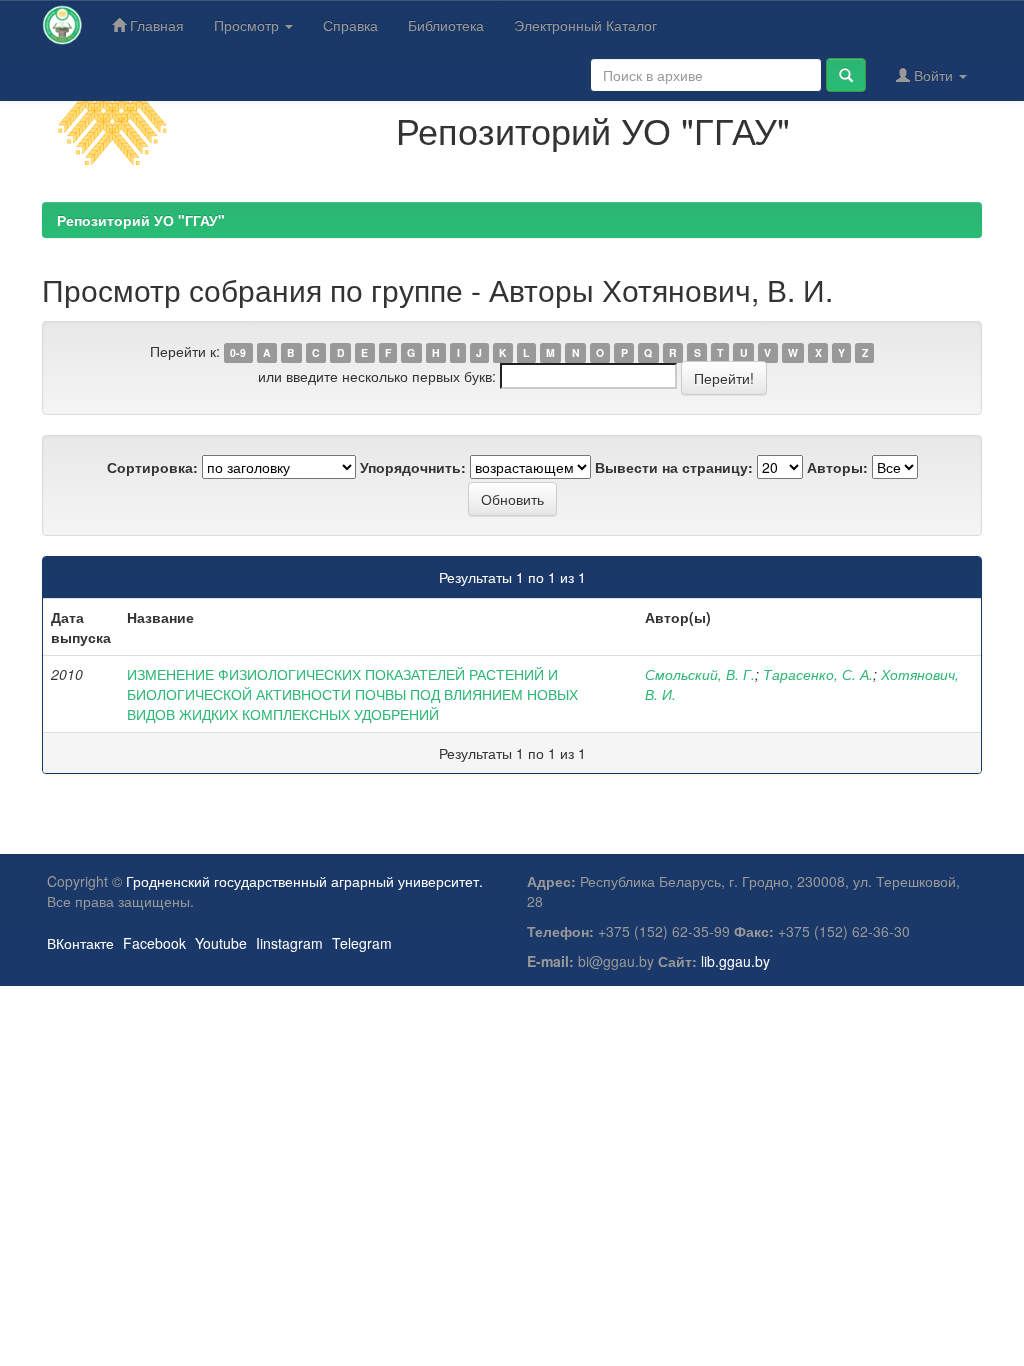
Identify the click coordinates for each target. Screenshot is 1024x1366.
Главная (155, 25)
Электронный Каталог (585, 25)
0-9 (238, 352)
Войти (933, 75)
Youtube (221, 943)
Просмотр (248, 25)
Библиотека (446, 25)
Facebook (154, 943)
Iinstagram (289, 943)
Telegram (362, 943)
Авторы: (837, 467)
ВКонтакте (80, 943)
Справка (350, 25)
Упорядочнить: (413, 467)
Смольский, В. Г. (700, 674)
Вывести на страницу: (674, 467)
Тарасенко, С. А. (818, 674)
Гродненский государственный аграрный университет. (304, 881)
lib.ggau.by (735, 961)
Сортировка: (152, 467)
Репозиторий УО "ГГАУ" (141, 220)
